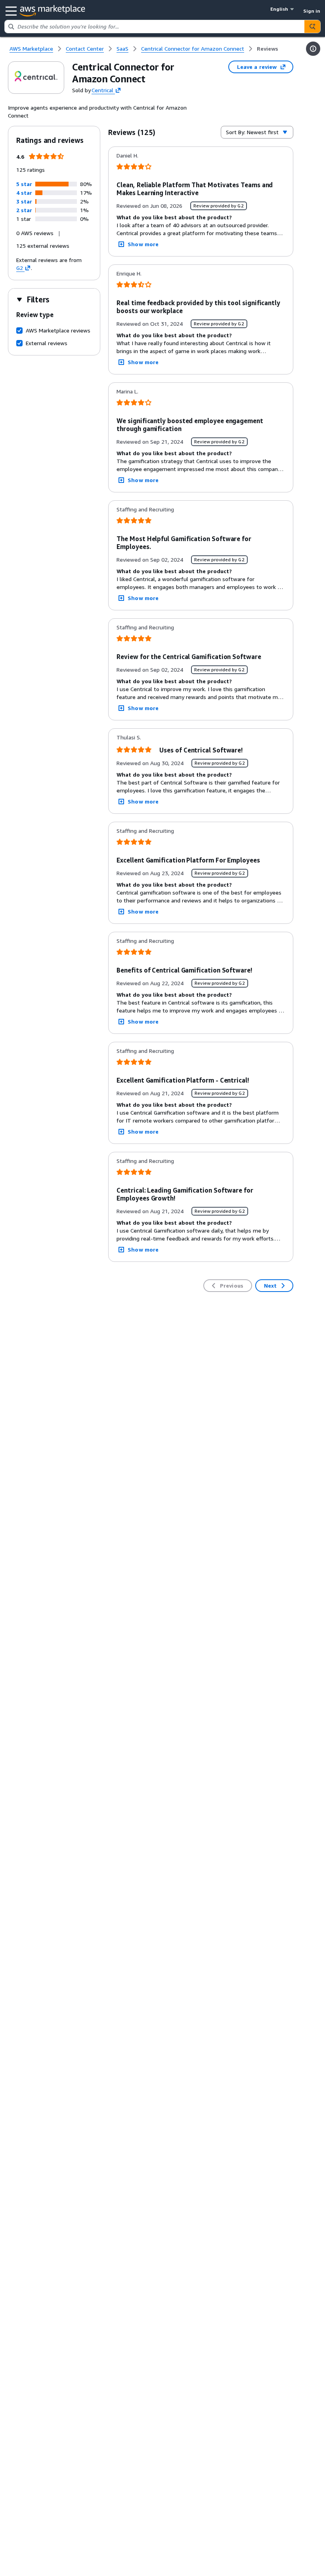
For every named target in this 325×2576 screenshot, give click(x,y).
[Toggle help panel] (313, 49)
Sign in (312, 11)
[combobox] (155, 27)
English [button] (279, 9)
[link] (268, 49)
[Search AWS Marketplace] (312, 27)
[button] (24, 184)
